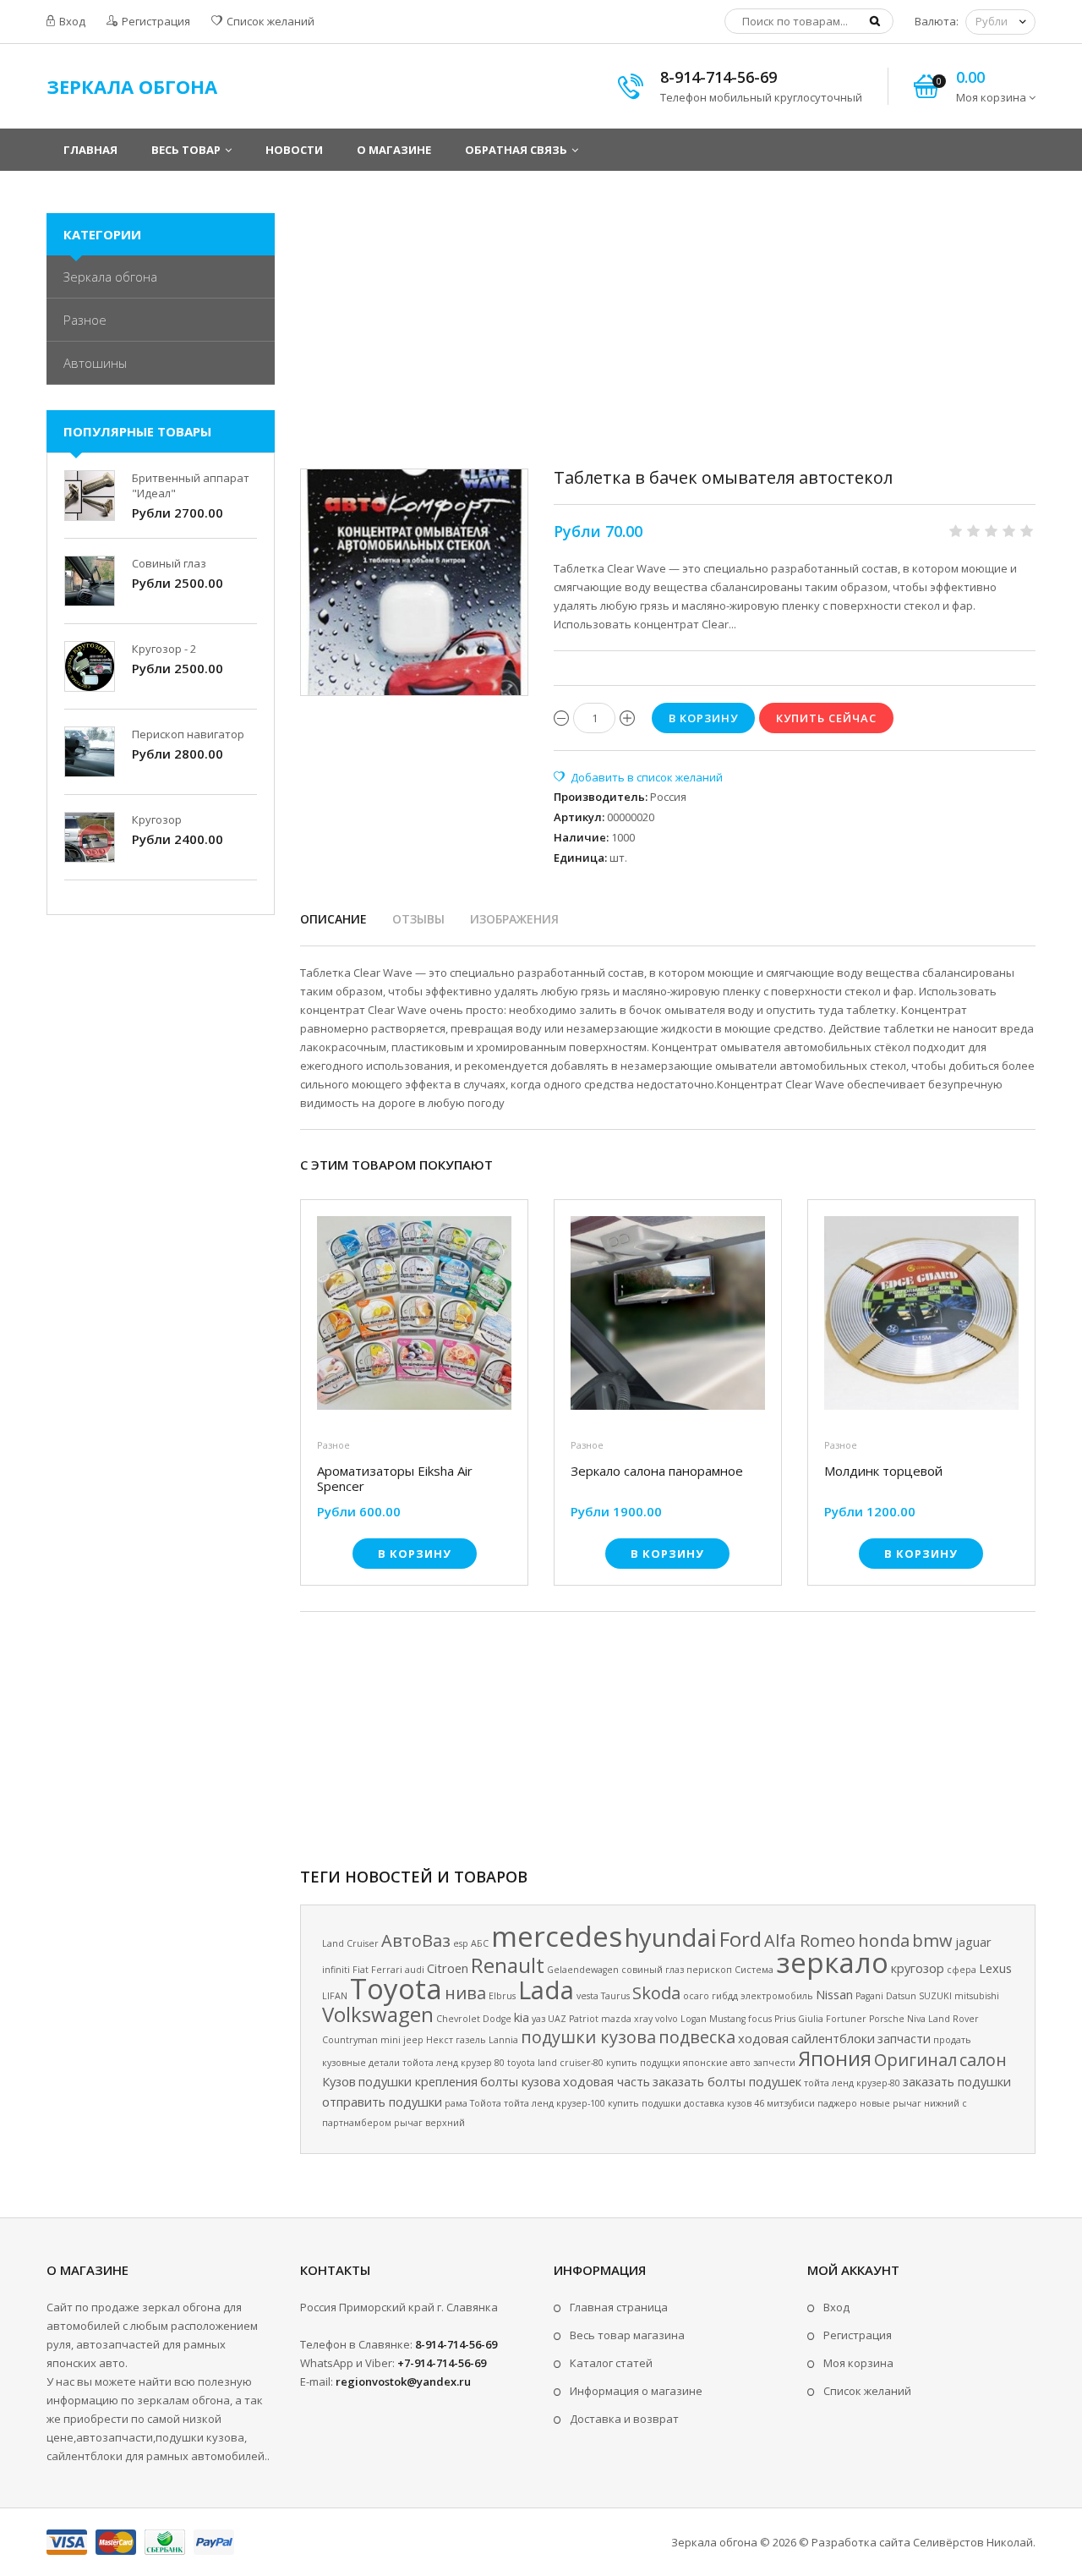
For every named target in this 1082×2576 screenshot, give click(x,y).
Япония (835, 2058)
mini (391, 2040)
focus (760, 2019)
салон (983, 2060)
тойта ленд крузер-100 (555, 2103)
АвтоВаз (416, 1940)
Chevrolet (458, 2019)
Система (754, 1970)
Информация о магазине (636, 2391)
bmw (932, 1940)
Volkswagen (378, 2014)
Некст (440, 2040)
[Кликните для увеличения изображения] (414, 583)
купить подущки (643, 2063)
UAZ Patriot (573, 2019)
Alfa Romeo (810, 1940)
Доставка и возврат (624, 2419)
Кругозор (157, 819)
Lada (546, 1990)
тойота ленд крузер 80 (454, 2063)
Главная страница (619, 2307)
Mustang (727, 2019)
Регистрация (155, 21)
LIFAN (335, 1996)
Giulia (811, 2019)
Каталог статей (611, 2363)
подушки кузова (588, 2037)
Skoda (656, 1993)
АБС (480, 1943)
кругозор (918, 1968)
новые (875, 2103)
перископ (709, 1970)
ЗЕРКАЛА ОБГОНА (132, 86)
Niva (916, 2019)
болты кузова (520, 2081)
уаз (538, 2019)
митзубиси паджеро (812, 2103)
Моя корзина (858, 2363)
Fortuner (846, 2019)
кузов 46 (746, 2103)
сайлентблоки (833, 2038)
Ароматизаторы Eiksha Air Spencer (395, 1478)
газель (471, 2040)
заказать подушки (957, 2081)
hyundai (671, 1937)
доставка (704, 2103)
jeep (413, 2040)
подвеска (697, 2037)
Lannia (503, 2040)
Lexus (995, 1968)
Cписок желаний (867, 2391)
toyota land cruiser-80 (555, 2063)
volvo (667, 2019)
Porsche (887, 2019)
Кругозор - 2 (164, 649)
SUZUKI (935, 1996)
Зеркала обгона (110, 277)
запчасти (904, 2038)
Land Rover (954, 2019)
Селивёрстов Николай (973, 2542)
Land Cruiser (350, 1943)
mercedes (557, 1936)
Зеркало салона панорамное (657, 1471)
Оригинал (915, 2060)
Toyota (396, 1988)
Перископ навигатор (188, 734)
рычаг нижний (926, 2103)
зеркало (832, 1962)
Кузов (339, 2081)
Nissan (834, 1994)
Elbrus (502, 1996)
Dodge (497, 2019)
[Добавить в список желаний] (638, 777)
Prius (785, 2019)
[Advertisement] (668, 332)
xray (643, 2019)
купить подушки (645, 2103)
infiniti (336, 1970)
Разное (333, 1445)
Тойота (486, 2103)
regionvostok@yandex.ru (403, 2381)
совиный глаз (653, 1970)
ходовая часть (607, 2081)
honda (884, 1940)
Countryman (350, 2040)
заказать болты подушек (727, 2081)
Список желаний (269, 21)
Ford (740, 1939)
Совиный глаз (169, 563)
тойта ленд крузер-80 (852, 2083)
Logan (694, 2019)
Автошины (95, 363)
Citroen (448, 1968)
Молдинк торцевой (883, 1471)
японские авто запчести (739, 2063)
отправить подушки (382, 2102)
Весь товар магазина (627, 2335)
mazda (616, 2019)
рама (456, 2103)
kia (522, 2017)
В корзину (415, 1554)
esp (461, 1943)
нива (465, 1993)
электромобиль (777, 1996)
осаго (696, 1996)
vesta (587, 1996)
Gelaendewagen (583, 1970)
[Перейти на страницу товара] (414, 1318)
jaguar (973, 1942)
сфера (962, 1970)
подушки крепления (418, 2081)
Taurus (615, 1996)
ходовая (763, 2038)
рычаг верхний (429, 2123)
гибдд (725, 1996)
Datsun (901, 1996)
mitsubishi (977, 1996)
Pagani (869, 1996)
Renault (508, 1965)
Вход (71, 21)
